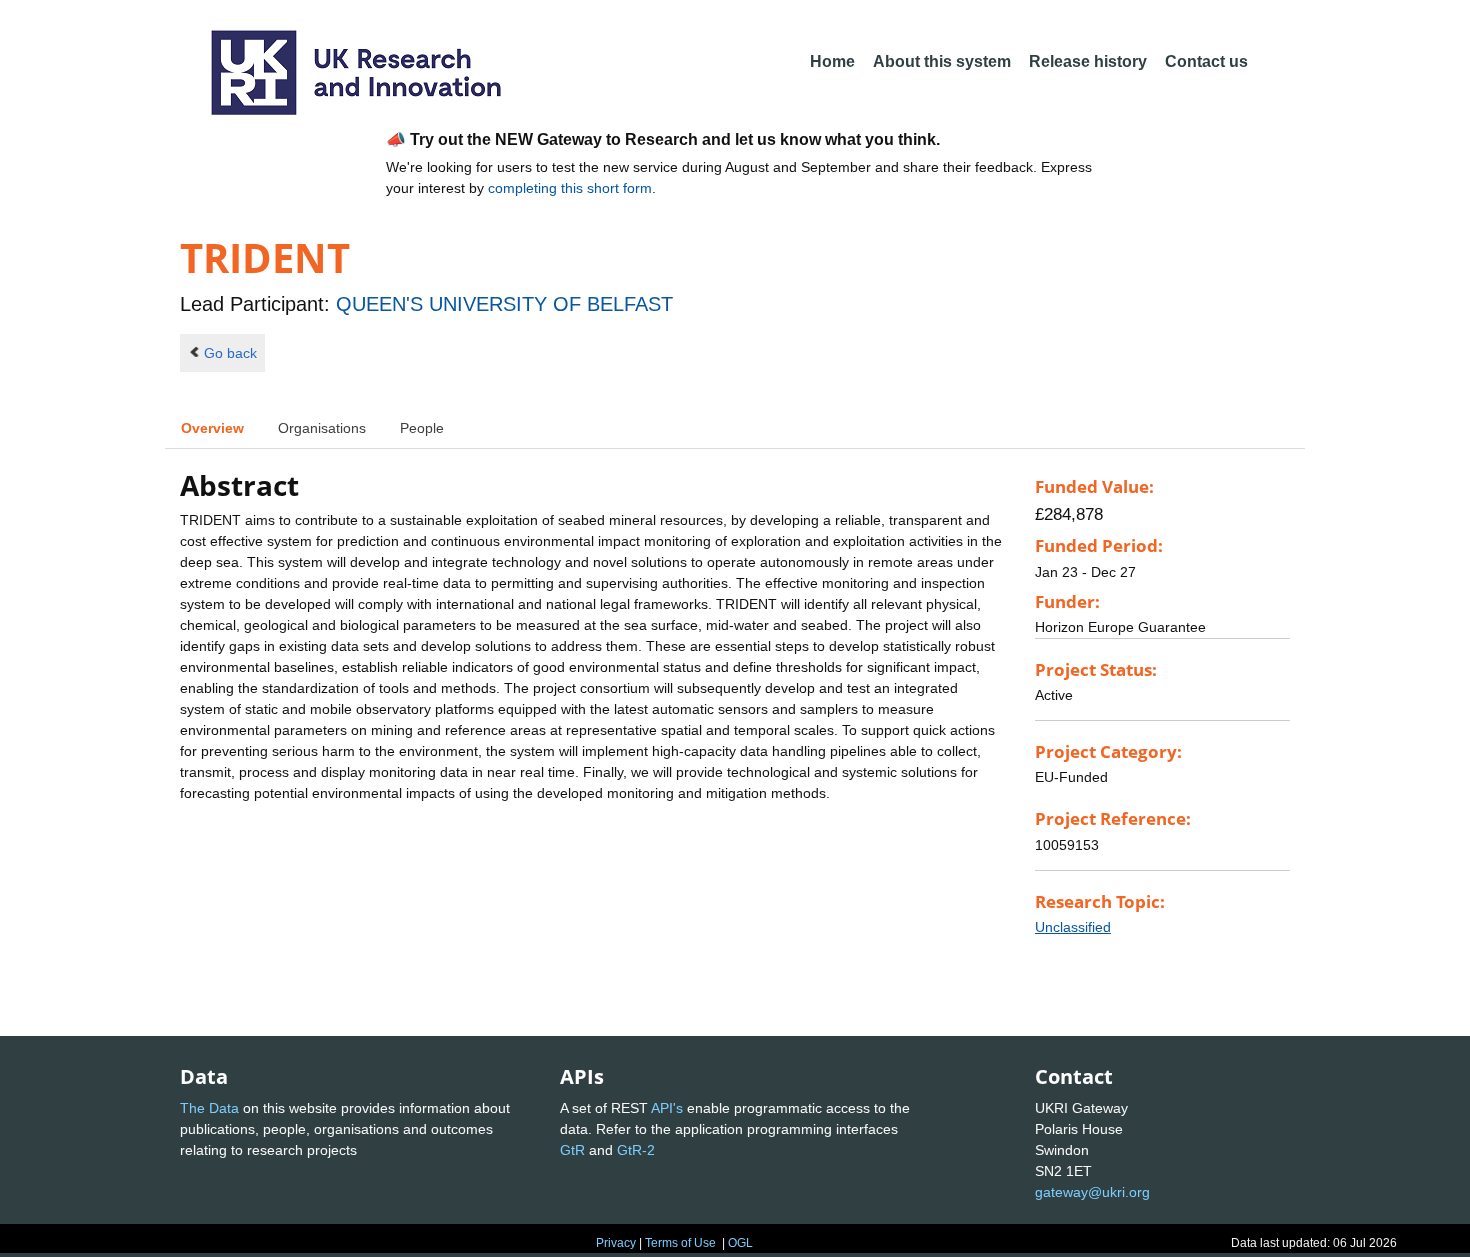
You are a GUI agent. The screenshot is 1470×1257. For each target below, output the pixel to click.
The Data (209, 1108)
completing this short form (570, 188)
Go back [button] (230, 353)
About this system (942, 61)
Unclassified (1073, 927)
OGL (740, 1243)
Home (832, 61)
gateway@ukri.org (1092, 1192)
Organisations (322, 428)
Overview (212, 428)
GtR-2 (636, 1150)
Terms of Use (680, 1243)
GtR (572, 1150)
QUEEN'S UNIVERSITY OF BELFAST (504, 304)
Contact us (1206, 61)
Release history (1088, 61)
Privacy (616, 1243)
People (422, 428)
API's (667, 1108)
